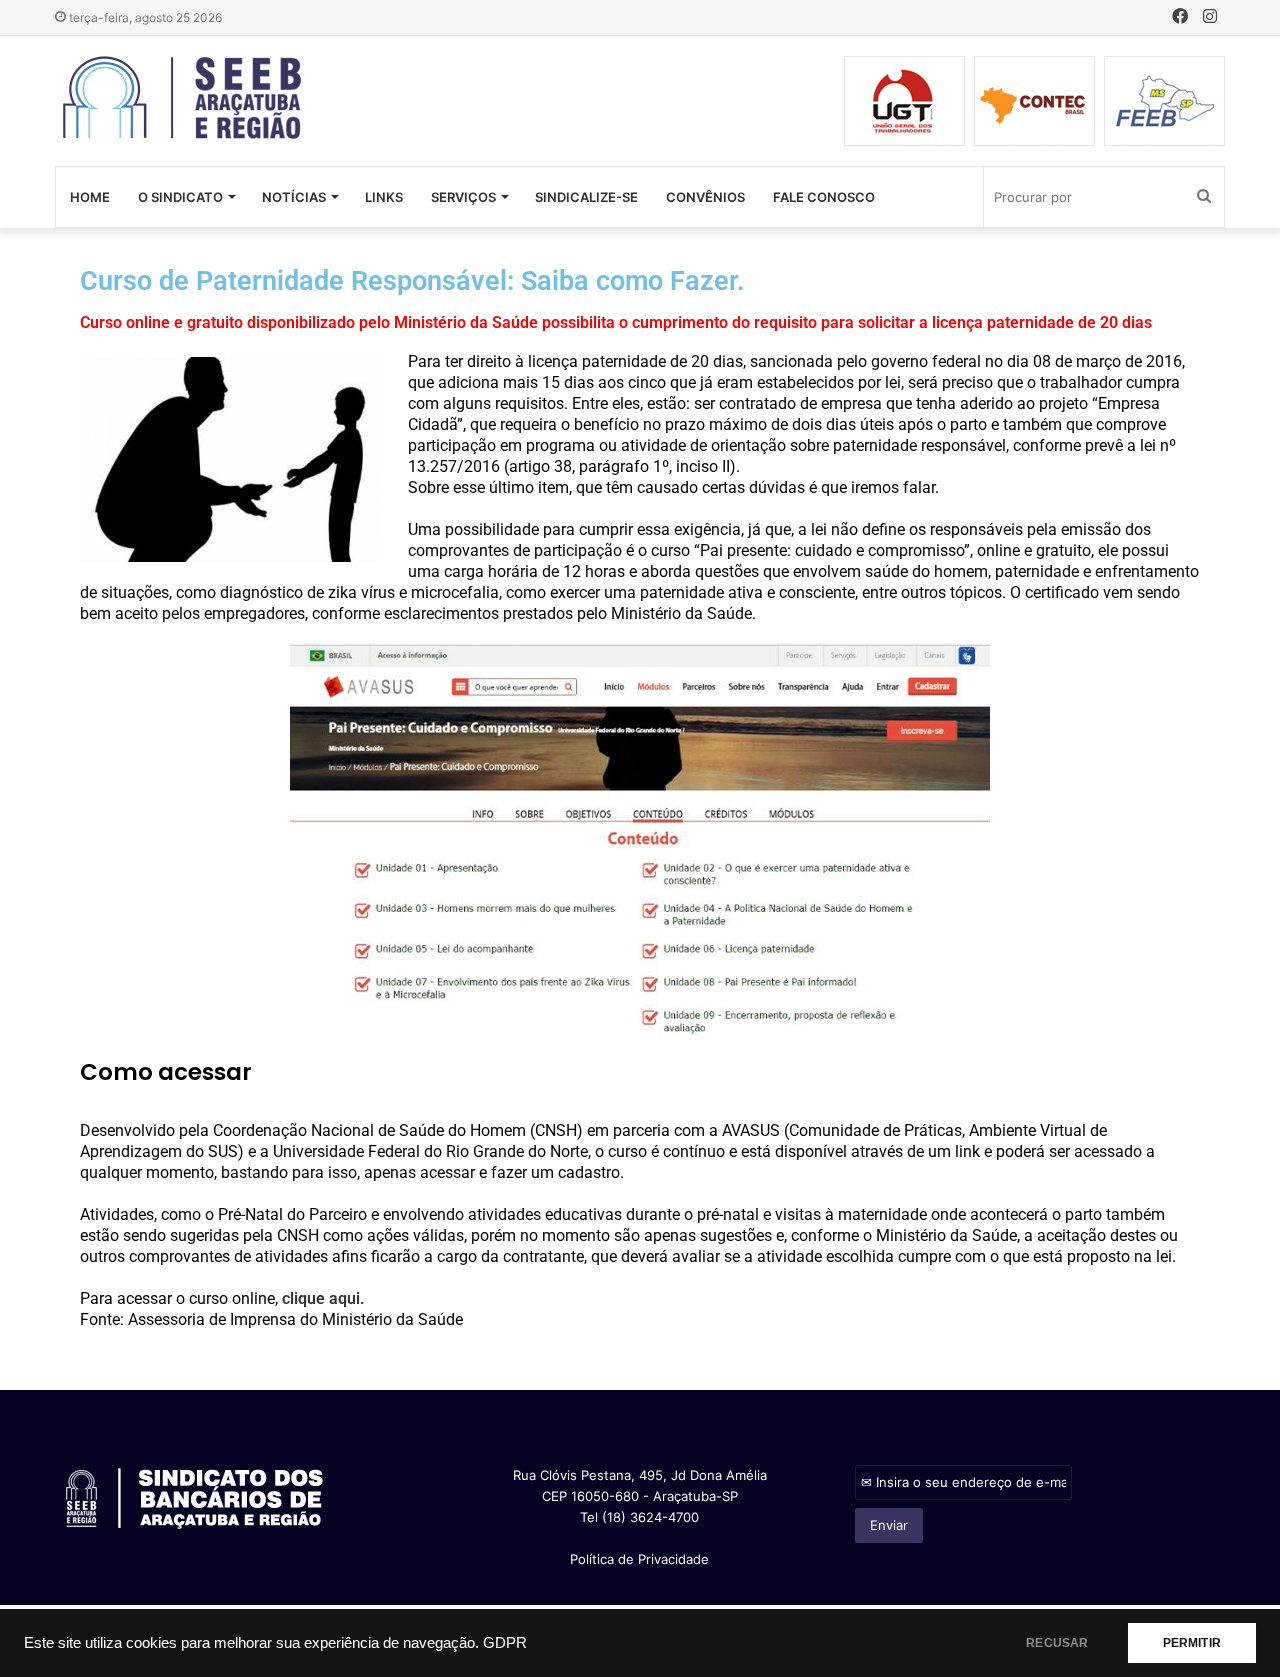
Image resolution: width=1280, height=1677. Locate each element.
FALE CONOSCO (824, 197)
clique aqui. (323, 1298)
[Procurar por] (1204, 197)
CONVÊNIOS (705, 197)
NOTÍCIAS (294, 197)
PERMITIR (1192, 1643)
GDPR (505, 1643)
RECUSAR (1057, 1643)
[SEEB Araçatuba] (183, 99)
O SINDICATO (180, 197)
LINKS (384, 197)
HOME (90, 197)
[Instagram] (1210, 17)
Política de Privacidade (639, 1559)
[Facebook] (1180, 17)
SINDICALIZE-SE (586, 197)
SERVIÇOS (463, 197)
